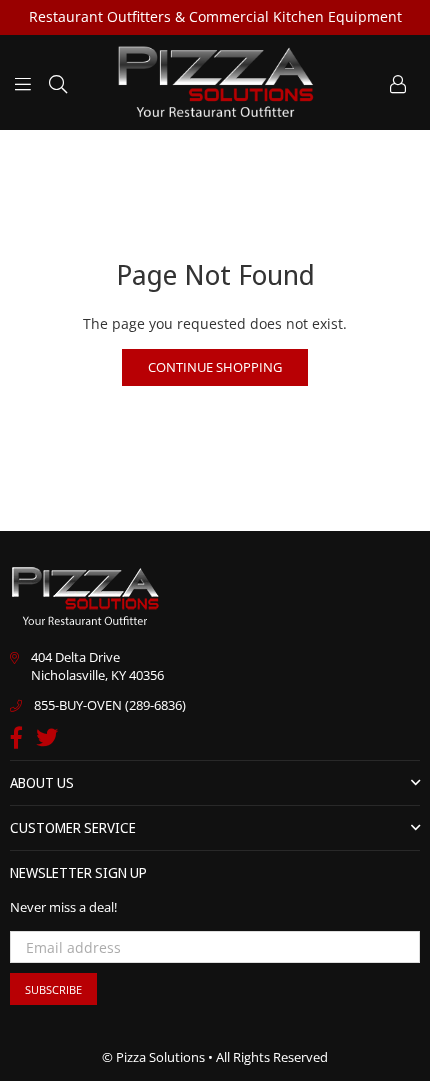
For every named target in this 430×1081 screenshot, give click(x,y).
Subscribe (53, 989)
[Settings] (398, 82)
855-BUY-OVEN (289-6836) (110, 705)
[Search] (58, 82)
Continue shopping (215, 367)
